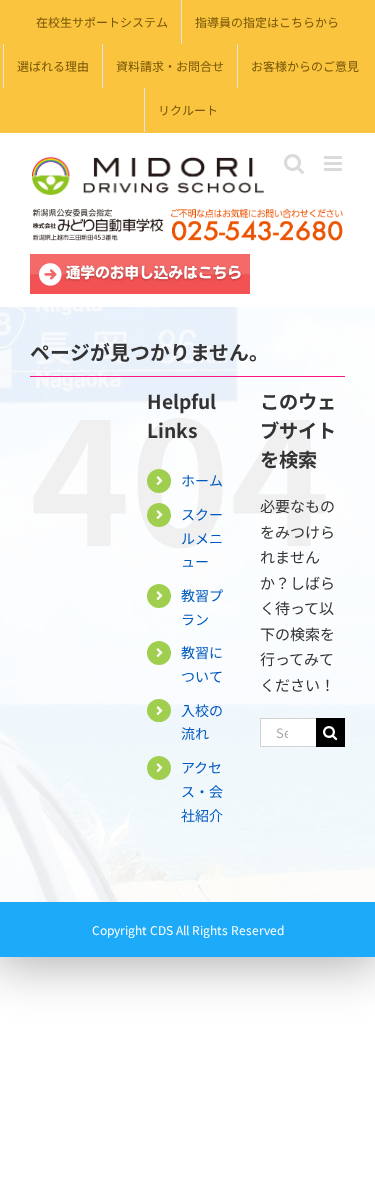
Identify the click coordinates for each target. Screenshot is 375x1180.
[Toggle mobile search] (294, 163)
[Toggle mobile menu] (334, 163)
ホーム (202, 480)
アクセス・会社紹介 (202, 791)
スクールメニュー (202, 538)
